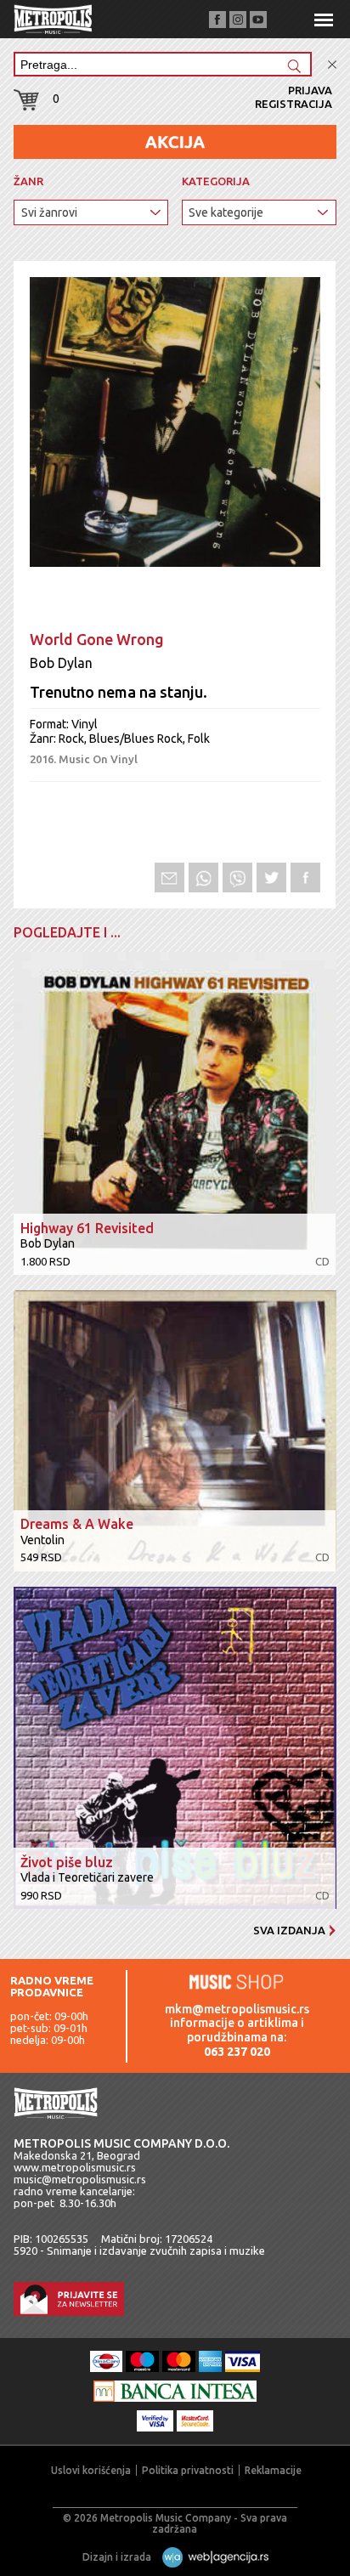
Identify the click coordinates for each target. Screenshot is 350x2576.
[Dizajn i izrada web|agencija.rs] (211, 2557)
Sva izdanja (289, 1930)
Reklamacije (273, 2470)
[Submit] (294, 68)
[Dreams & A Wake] (175, 1432)
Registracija (294, 104)
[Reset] (332, 65)
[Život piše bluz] (175, 1749)
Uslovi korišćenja (91, 2470)
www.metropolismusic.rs (75, 2167)
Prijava (310, 90)
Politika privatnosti (188, 2470)
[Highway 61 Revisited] (175, 1115)
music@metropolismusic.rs (80, 2179)
